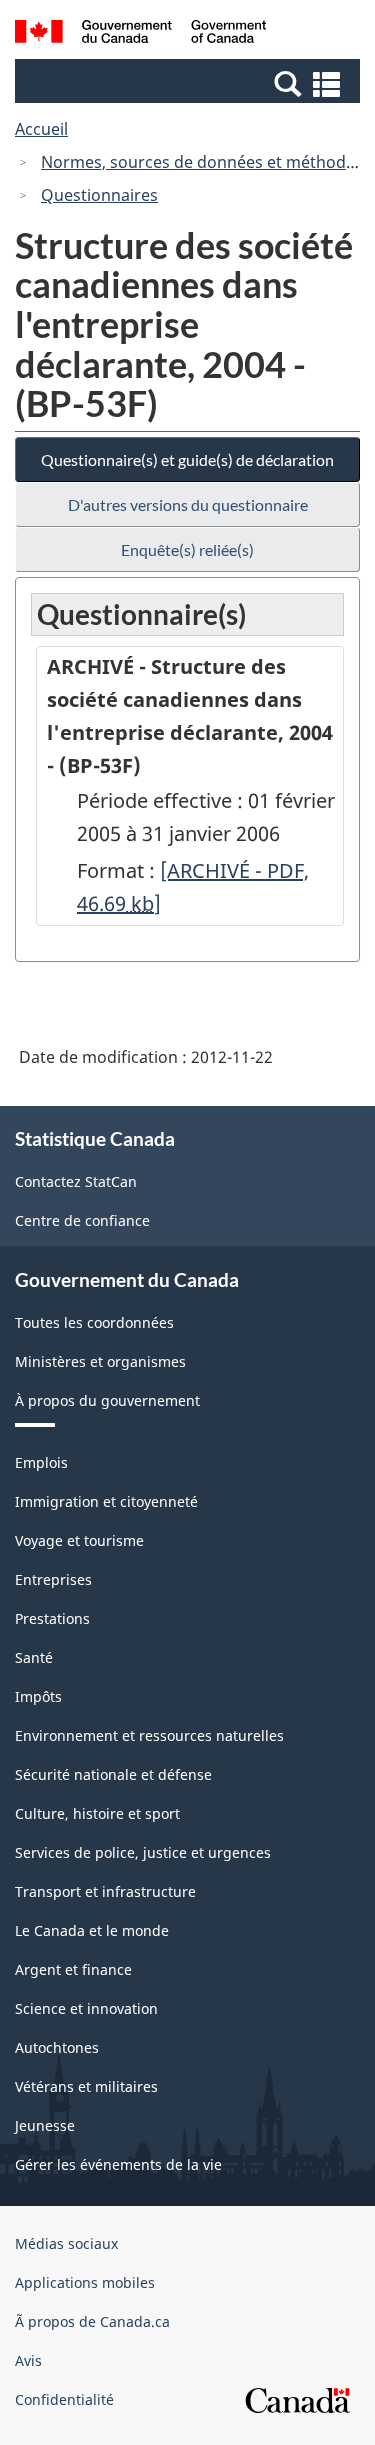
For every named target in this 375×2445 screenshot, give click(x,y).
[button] (190, 83)
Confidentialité (64, 2399)
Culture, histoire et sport (97, 1813)
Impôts (38, 1696)
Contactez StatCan (76, 1181)
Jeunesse (45, 2125)
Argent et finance (73, 1969)
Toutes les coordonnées (94, 1322)
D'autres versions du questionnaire (188, 504)
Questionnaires (99, 195)
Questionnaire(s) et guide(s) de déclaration (187, 459)
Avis (28, 2360)
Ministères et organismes (100, 1361)
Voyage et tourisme (79, 1540)
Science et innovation (86, 2008)
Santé (34, 1657)
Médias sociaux (66, 2243)
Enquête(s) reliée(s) (187, 549)
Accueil (41, 129)
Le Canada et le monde (92, 1930)
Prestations (52, 1618)
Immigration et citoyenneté (106, 1501)
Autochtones (57, 2047)
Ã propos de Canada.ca (92, 2321)
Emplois (41, 1462)
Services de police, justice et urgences (143, 1852)
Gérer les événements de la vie (118, 2164)
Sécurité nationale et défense (113, 1774)
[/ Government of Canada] (140, 34)
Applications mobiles (85, 2282)
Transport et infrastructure (105, 1891)
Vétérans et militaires (86, 2086)
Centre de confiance (82, 1220)
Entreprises (53, 1579)
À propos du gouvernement (107, 1400)
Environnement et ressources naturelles (149, 1735)
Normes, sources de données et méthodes (202, 162)
